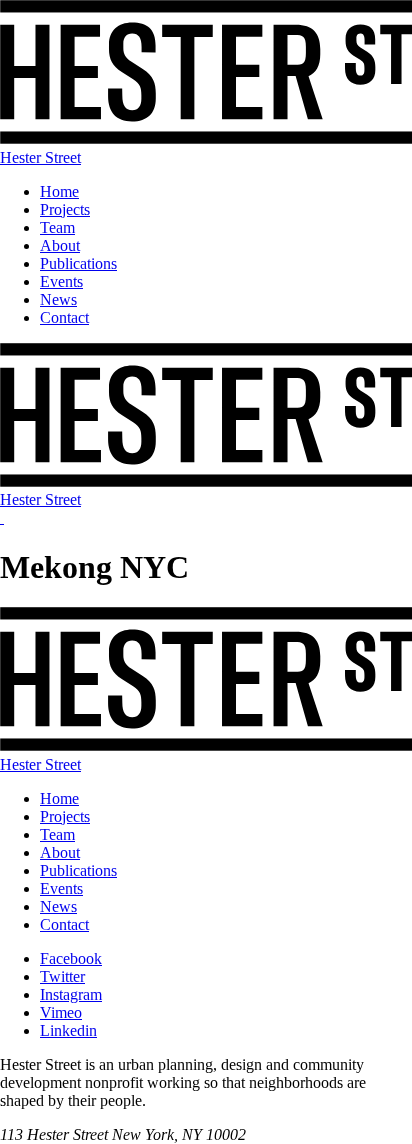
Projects (65, 209)
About (60, 245)
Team (57, 227)
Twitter (62, 976)
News (58, 299)
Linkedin (68, 1030)
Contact (64, 317)
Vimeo (61, 1012)
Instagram (71, 994)
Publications (78, 263)
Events (61, 281)
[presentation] (2, 517)
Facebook (71, 958)
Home (59, 191)
